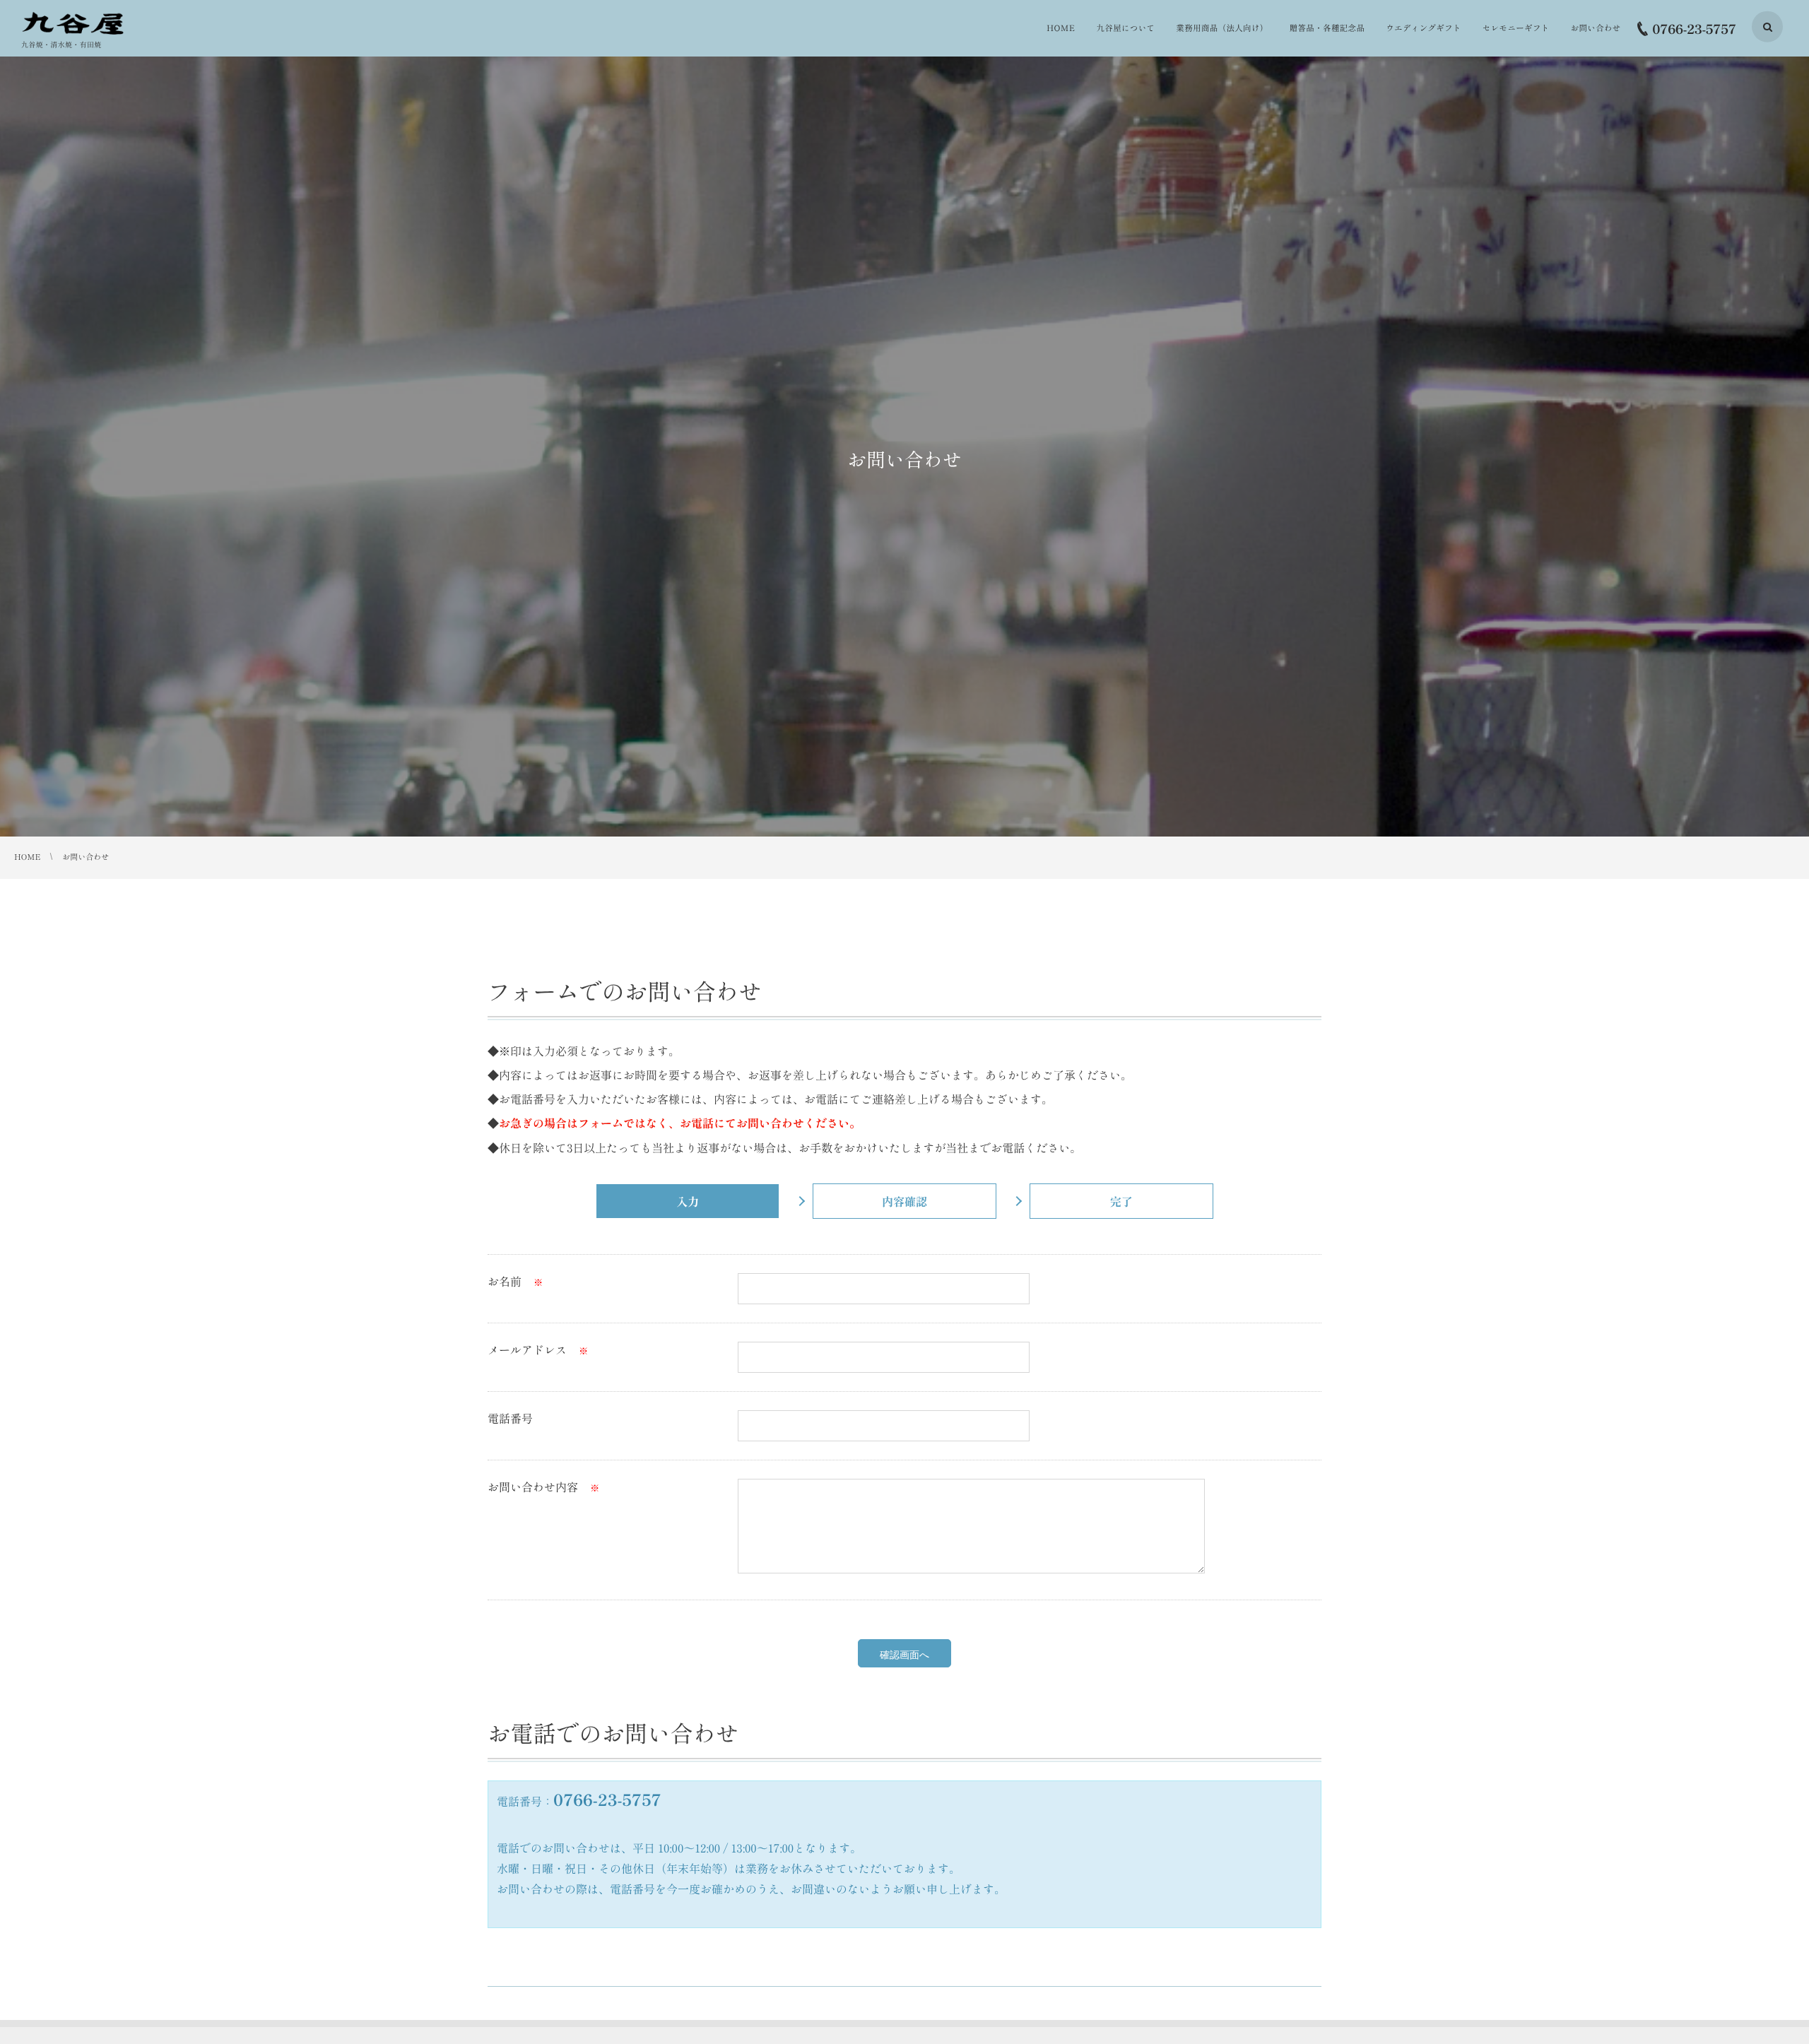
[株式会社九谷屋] (75, 23)
